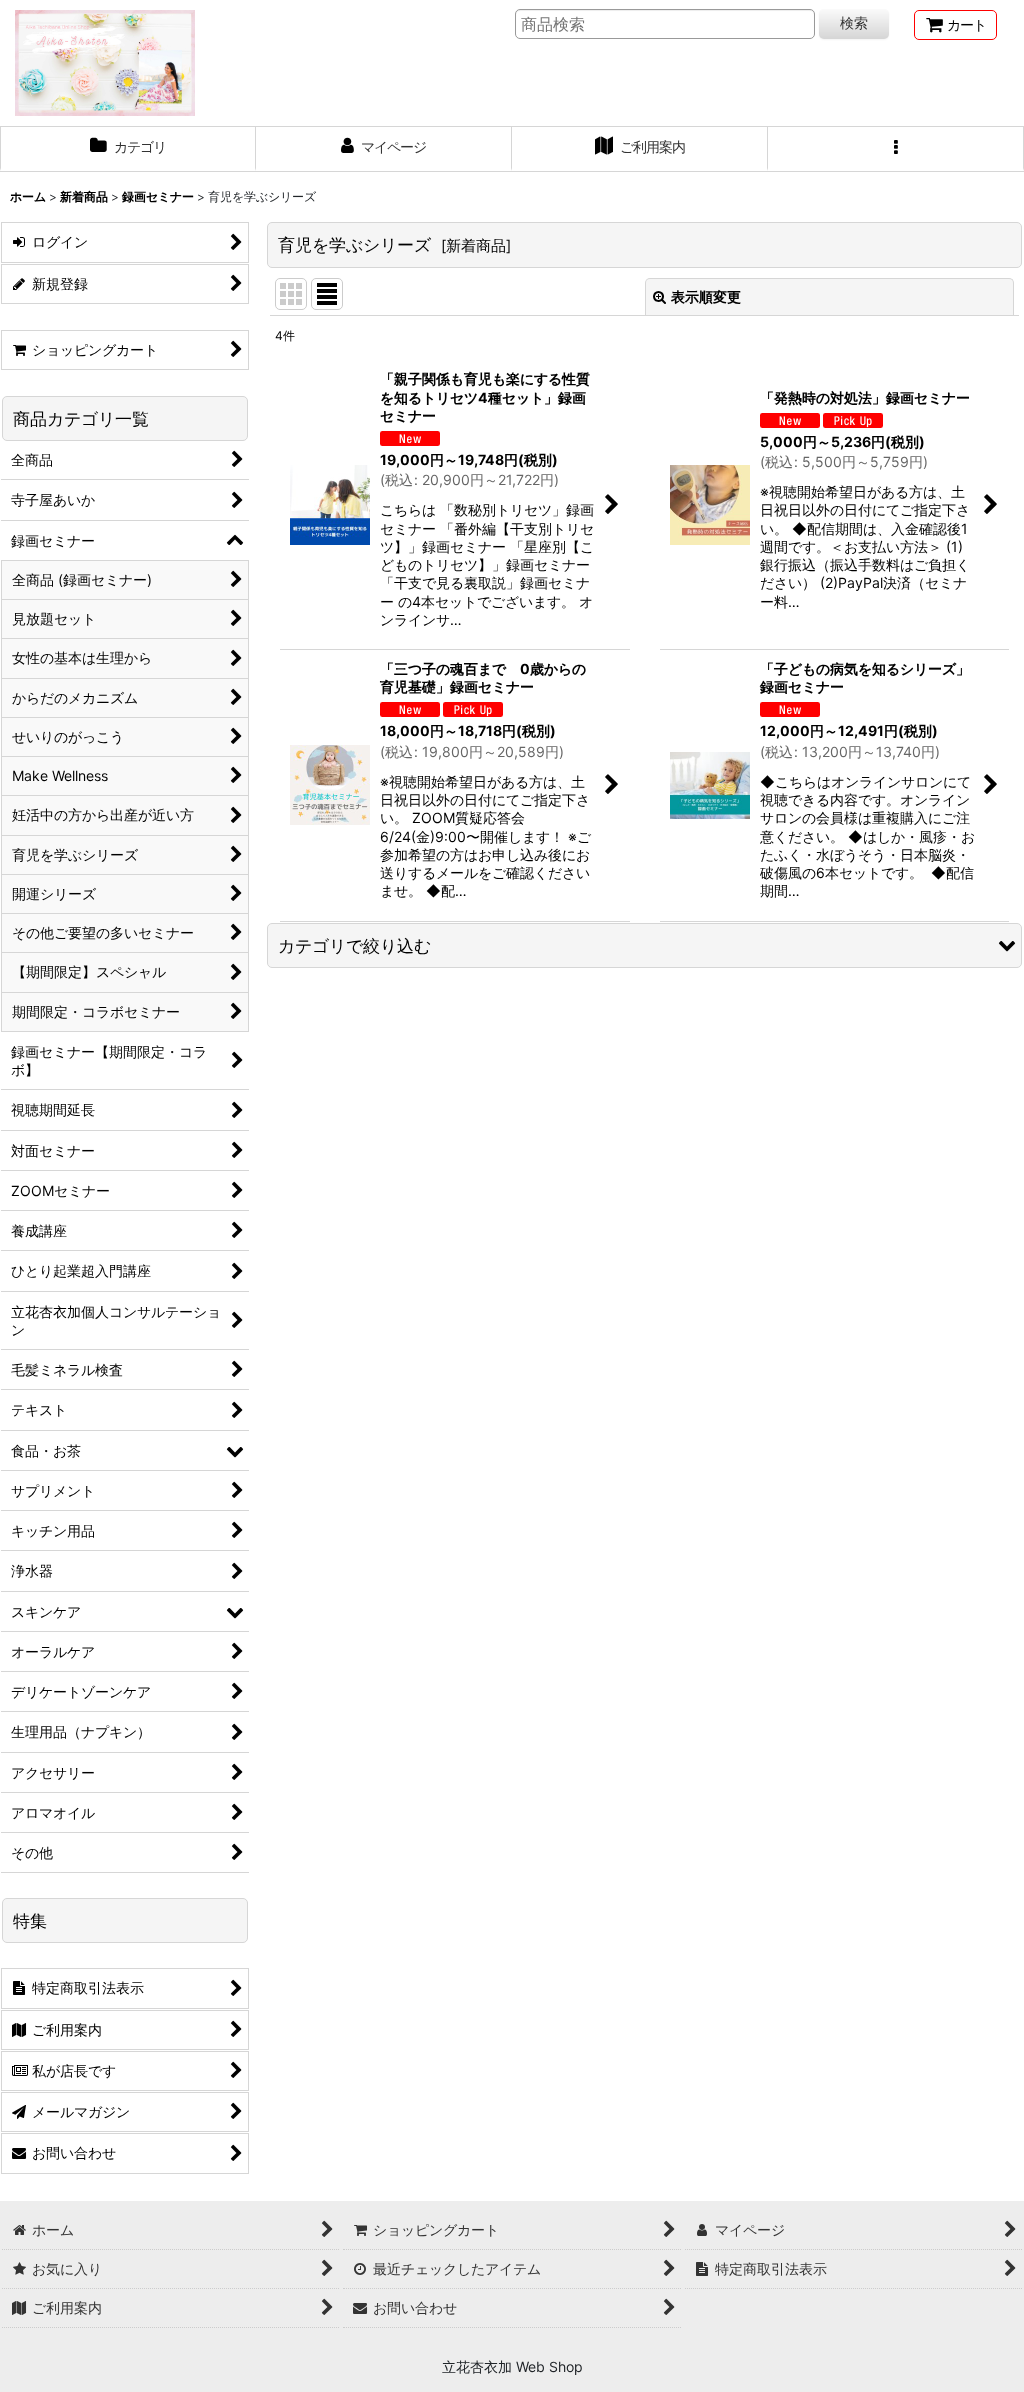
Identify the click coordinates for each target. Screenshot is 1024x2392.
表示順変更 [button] (706, 296)
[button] (896, 149)
